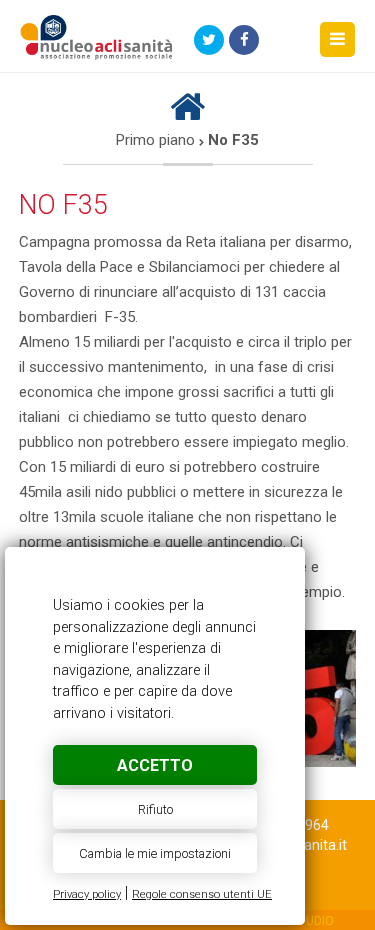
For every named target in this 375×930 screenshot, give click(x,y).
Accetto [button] (155, 765)
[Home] (187, 115)
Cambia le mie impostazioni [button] (155, 853)
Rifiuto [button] (155, 809)
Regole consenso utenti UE (202, 894)
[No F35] (97, 41)
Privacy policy (87, 894)
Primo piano (155, 140)
